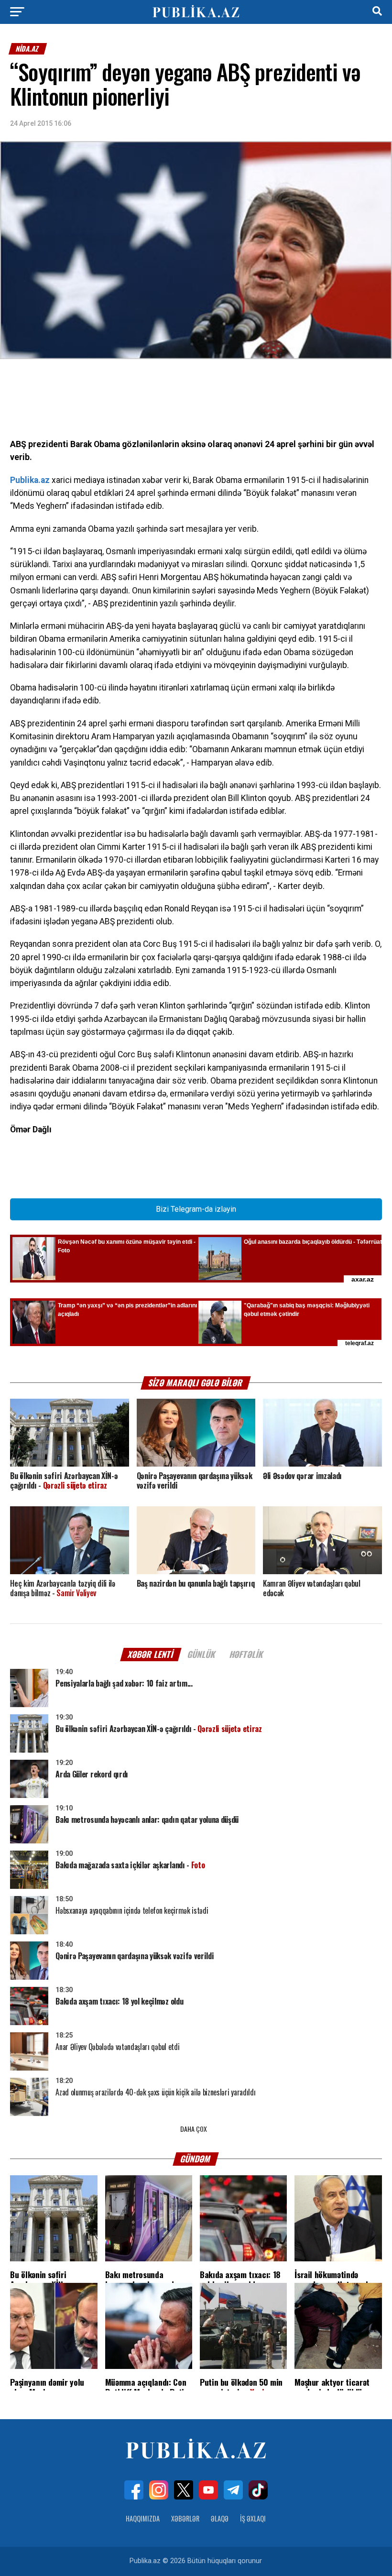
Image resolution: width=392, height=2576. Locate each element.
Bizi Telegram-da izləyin (196, 1209)
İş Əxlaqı (253, 2518)
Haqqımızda (143, 2518)
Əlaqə (220, 2518)
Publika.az (30, 480)
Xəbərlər (185, 2518)
